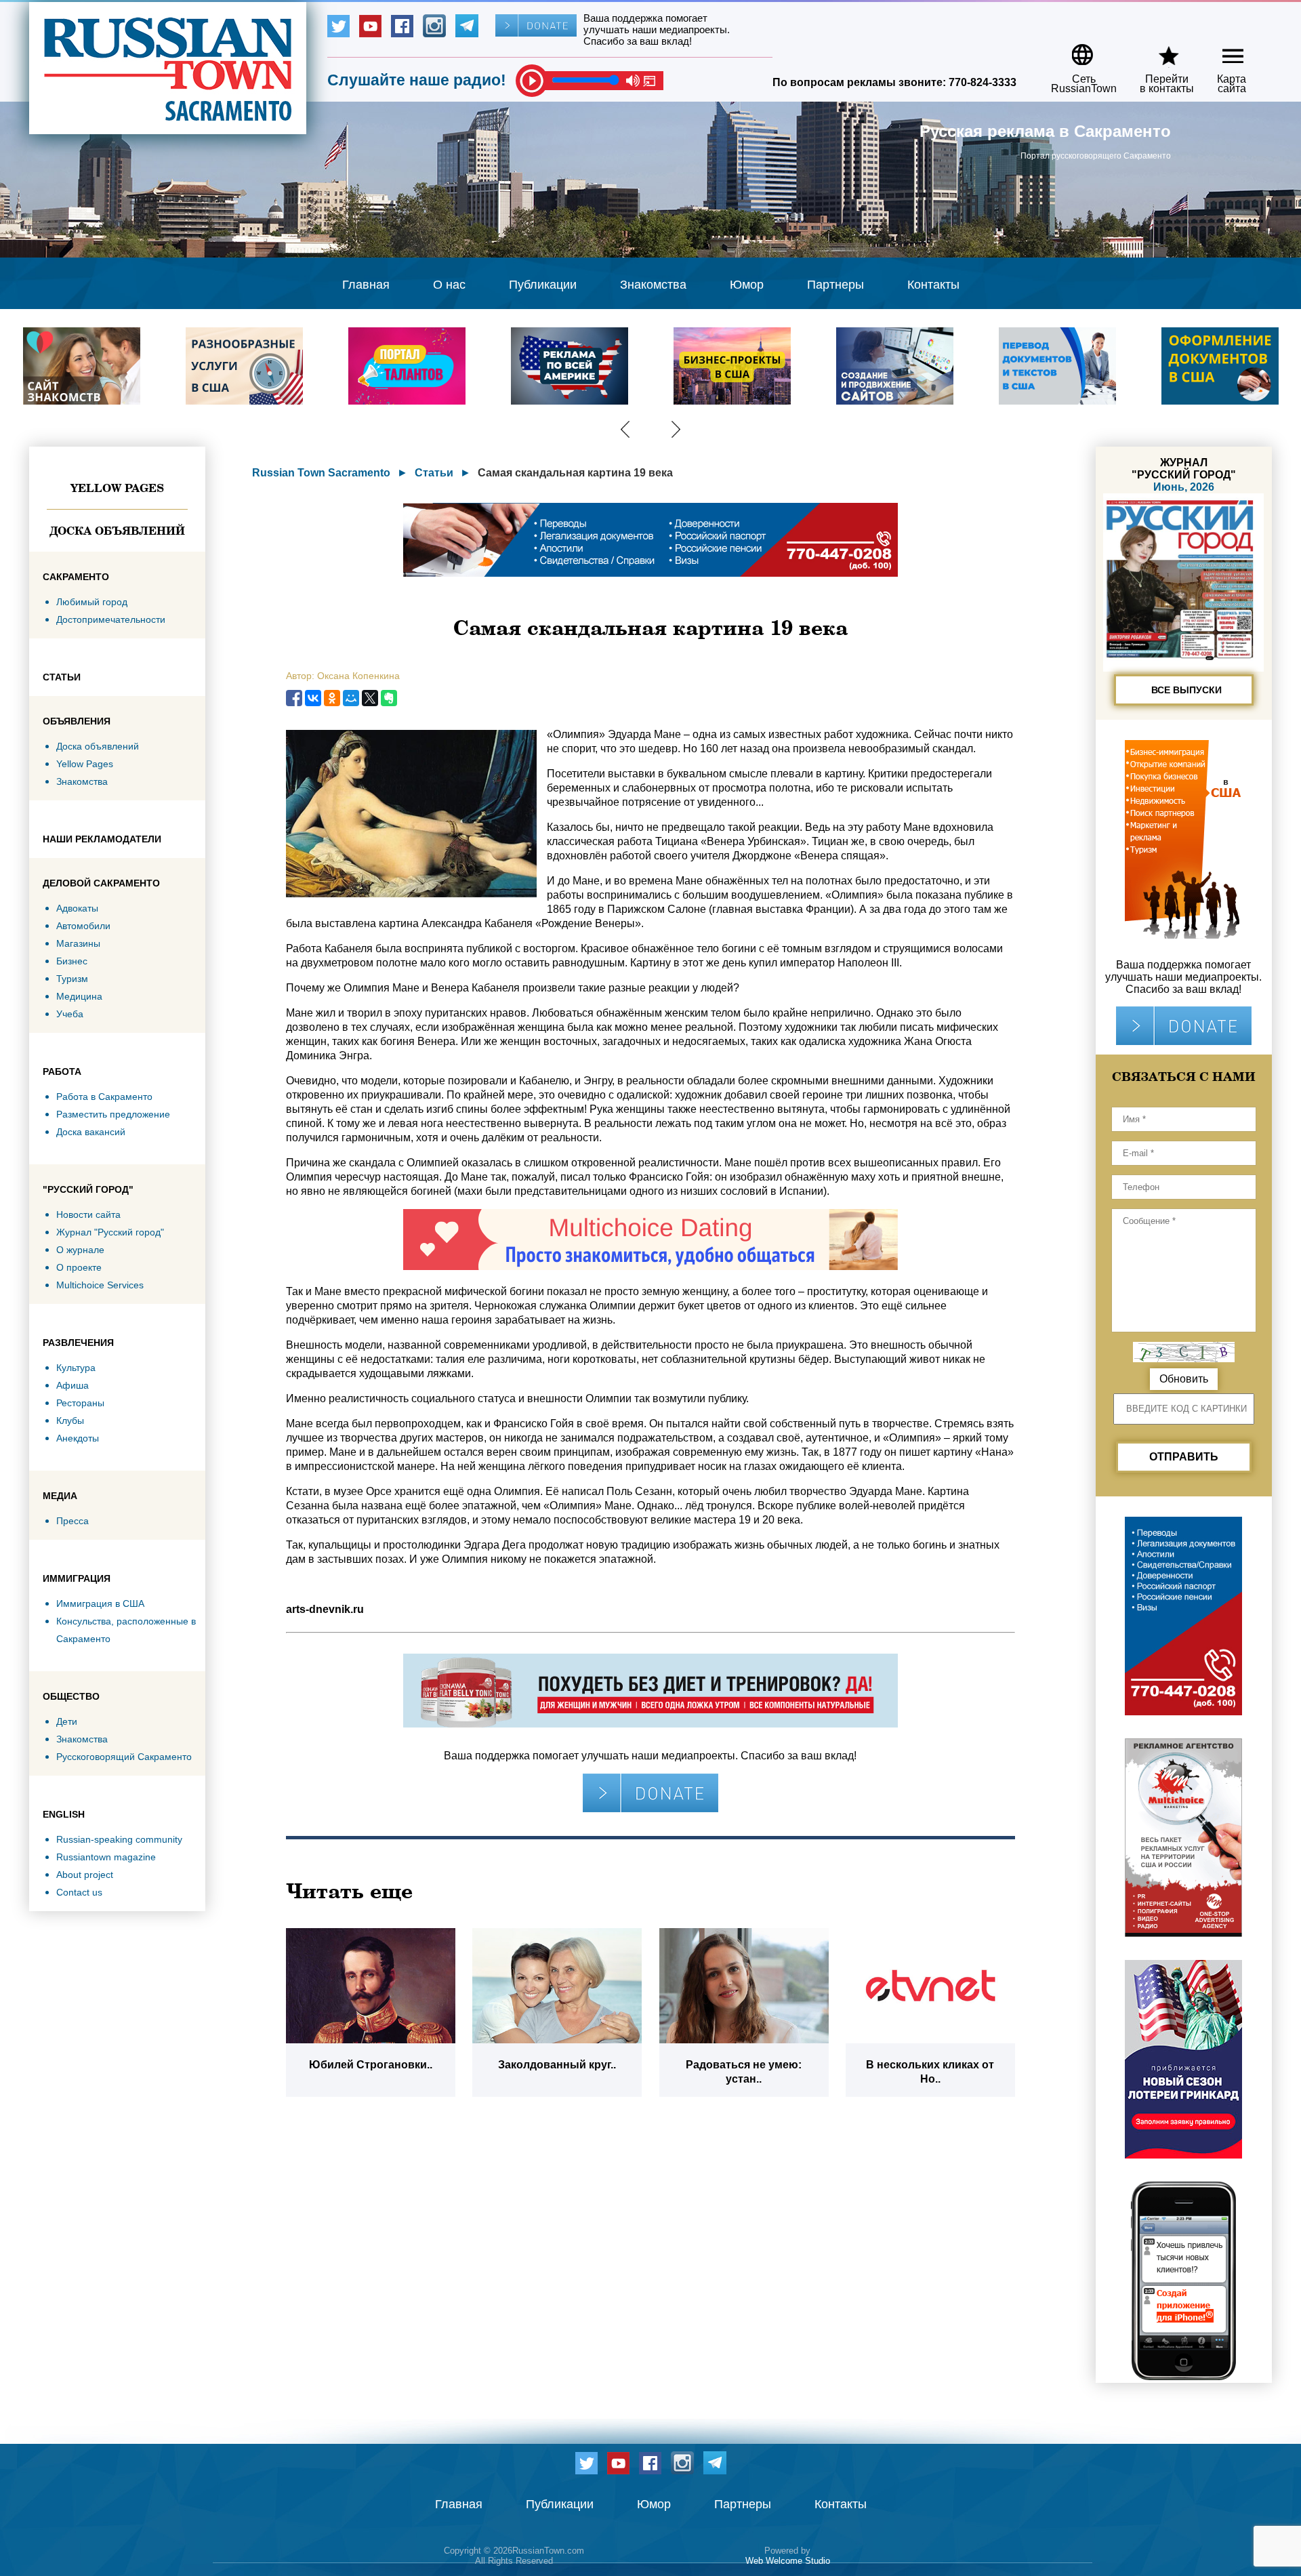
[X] (370, 698)
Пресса (73, 1521)
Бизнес (72, 961)
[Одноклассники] (332, 698)
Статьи (434, 473)
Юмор (747, 285)
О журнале (80, 1250)
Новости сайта (88, 1214)
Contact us (79, 1892)
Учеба (70, 1014)
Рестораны (80, 1403)
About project (85, 1875)
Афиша (73, 1385)
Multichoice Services (100, 1285)
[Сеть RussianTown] (1075, 50)
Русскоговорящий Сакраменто (124, 1757)
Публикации (543, 285)
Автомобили (83, 926)
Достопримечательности (111, 619)
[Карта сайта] (1221, 50)
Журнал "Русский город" (110, 1232)
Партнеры (835, 285)
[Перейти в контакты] (1158, 50)
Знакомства (653, 285)
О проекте (79, 1267)
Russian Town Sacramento (321, 473)
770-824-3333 (983, 82)
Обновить (1184, 1379)
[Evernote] (389, 698)
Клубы (70, 1420)
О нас (449, 285)
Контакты (933, 285)
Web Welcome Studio (788, 2561)
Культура (76, 1368)
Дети (67, 1721)
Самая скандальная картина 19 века (575, 473)
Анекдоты (78, 1438)
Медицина (79, 996)
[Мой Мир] (351, 698)
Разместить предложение (113, 1114)
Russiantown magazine (106, 1857)
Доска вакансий (91, 1132)
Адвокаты (77, 908)
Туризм (72, 979)
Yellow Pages (117, 488)
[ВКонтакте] (313, 698)
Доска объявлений (117, 531)
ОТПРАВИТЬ (1184, 1457)
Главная (366, 285)
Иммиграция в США (100, 1603)
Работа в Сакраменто (104, 1097)
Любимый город (92, 602)
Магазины (78, 943)
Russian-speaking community (119, 1839)
